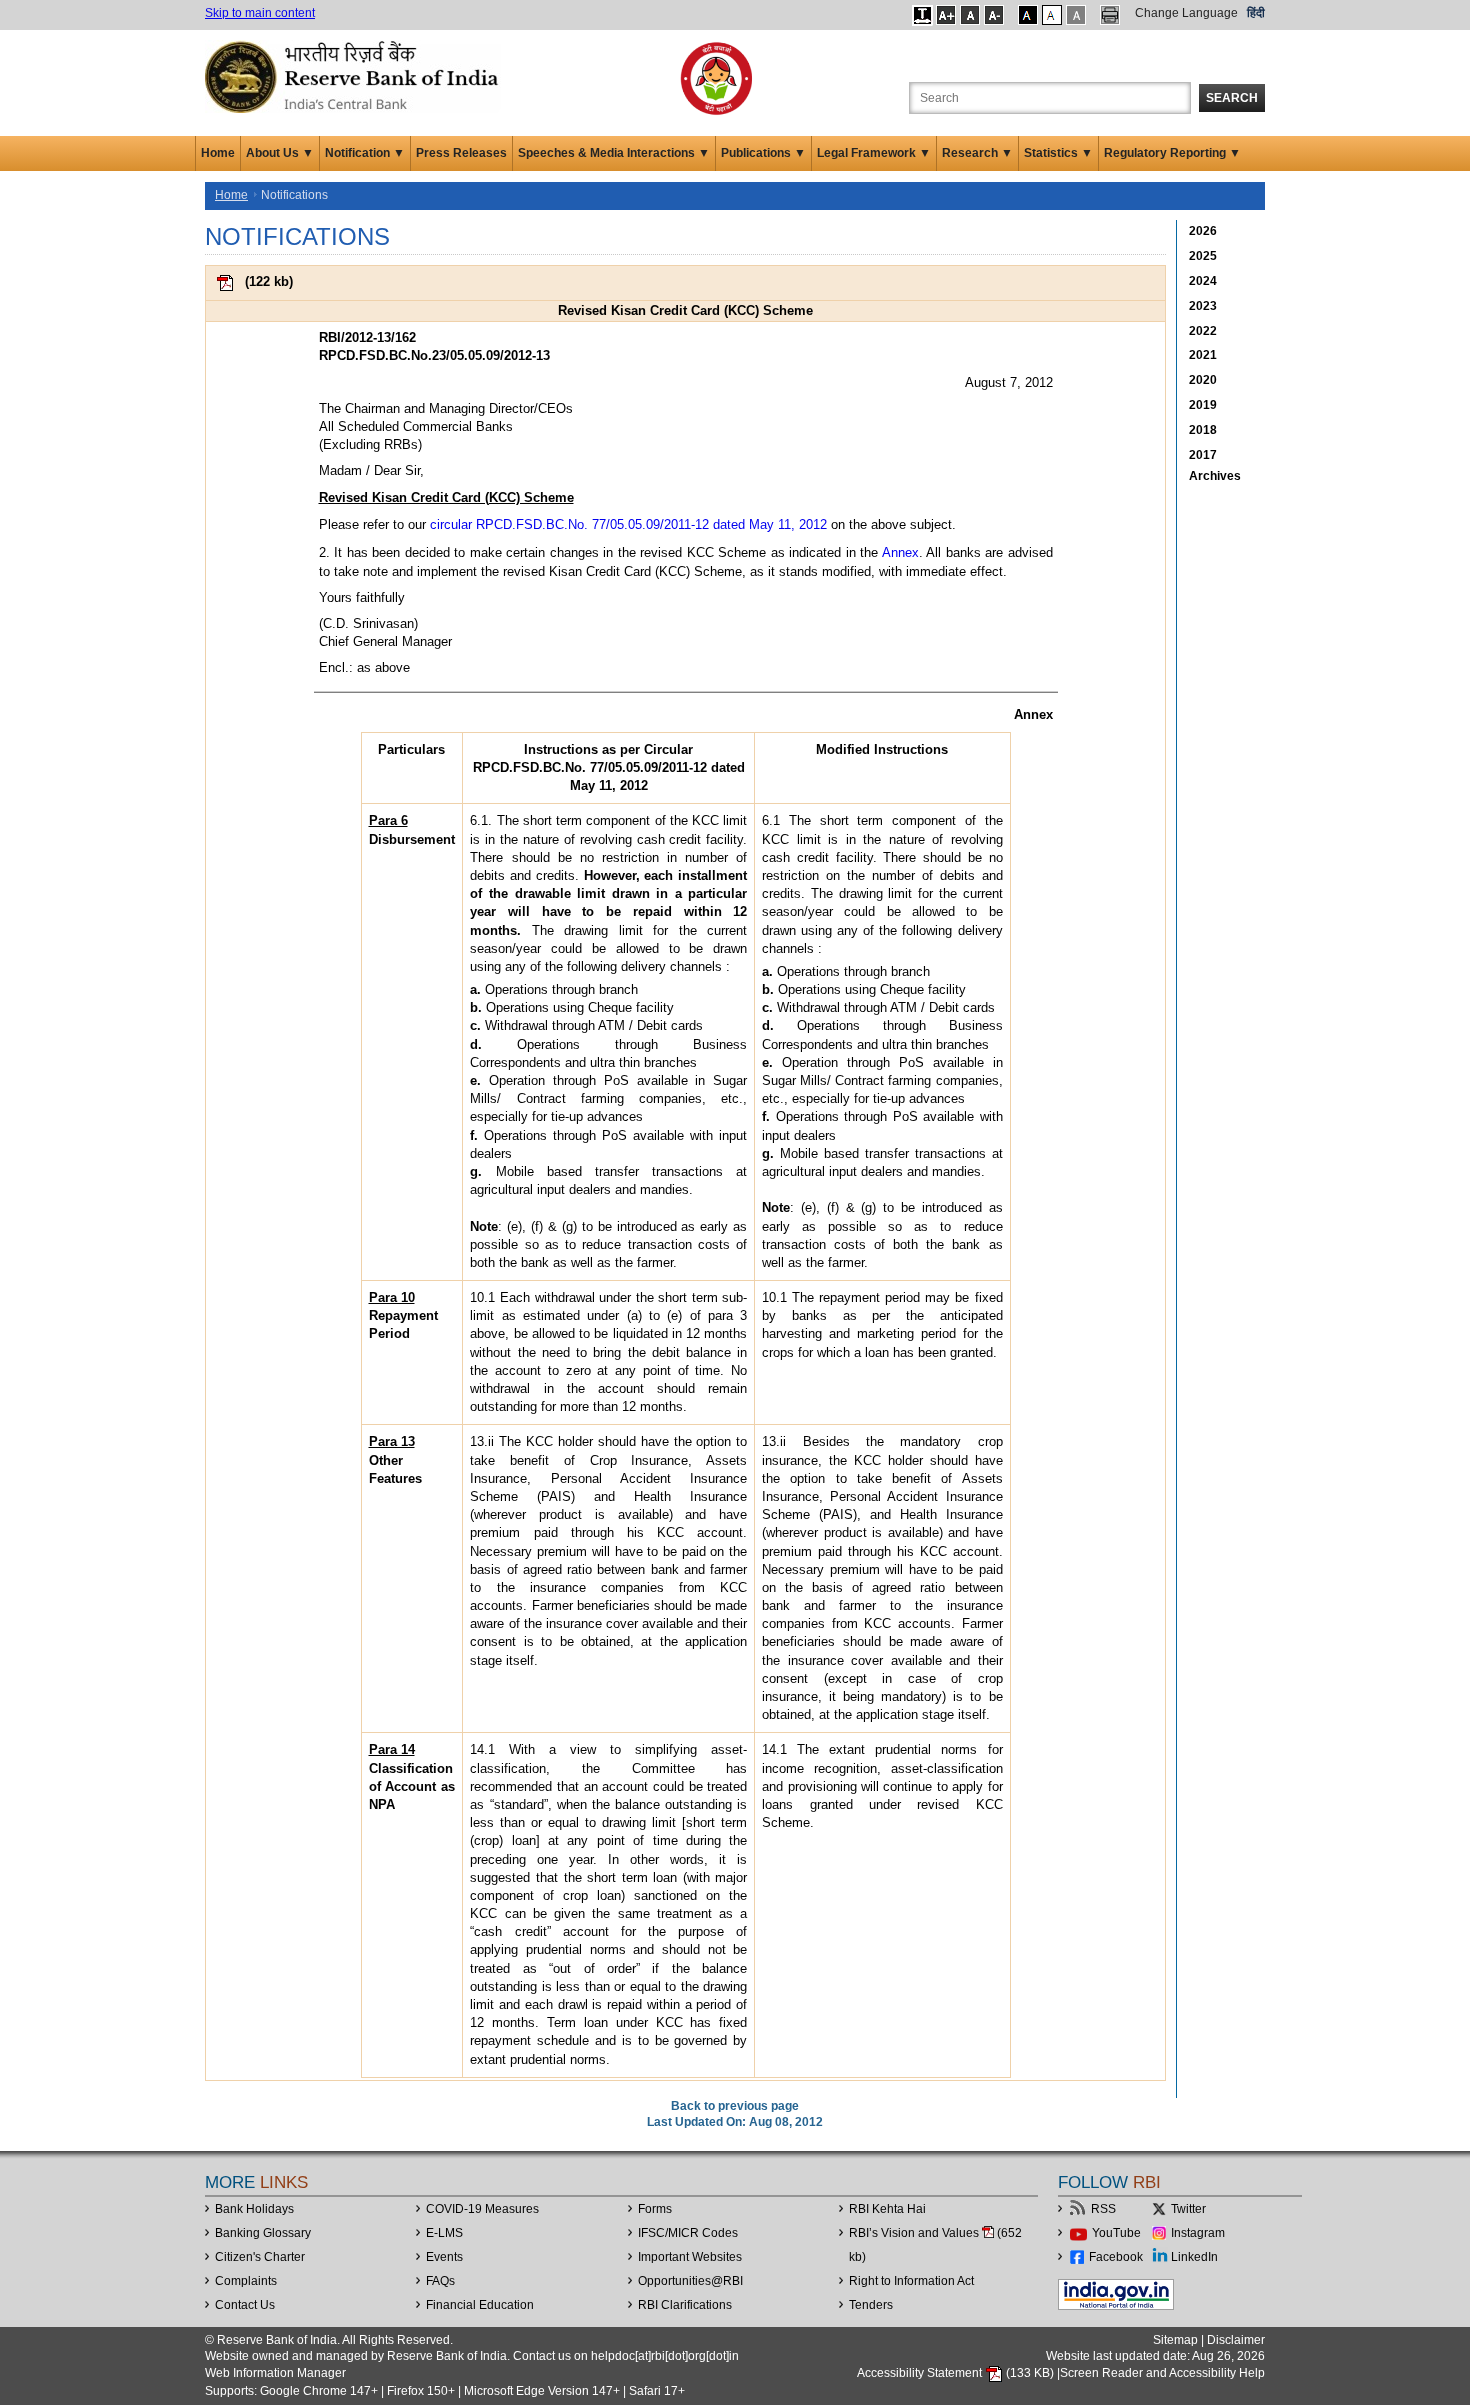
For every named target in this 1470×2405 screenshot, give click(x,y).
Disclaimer (1236, 2340)
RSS (1103, 2209)
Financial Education (480, 2305)
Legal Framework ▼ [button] (874, 153)
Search (1232, 98)
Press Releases (461, 153)
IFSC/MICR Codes (688, 2233)
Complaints (246, 2281)
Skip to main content (260, 13)
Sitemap (1175, 2340)
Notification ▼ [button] (365, 153)
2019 (1203, 405)
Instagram (1198, 2233)
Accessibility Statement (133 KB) (957, 2373)
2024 (1203, 281)
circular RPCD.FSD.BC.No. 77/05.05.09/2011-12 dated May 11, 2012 (628, 524)
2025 (1203, 256)
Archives (1215, 476)
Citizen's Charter (260, 2257)
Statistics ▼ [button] (1058, 153)
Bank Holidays (254, 2209)
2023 (1203, 306)
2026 (1203, 231)
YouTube (1116, 2233)
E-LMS (444, 2233)
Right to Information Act (911, 2281)
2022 (1203, 331)
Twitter (1188, 2209)
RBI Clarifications (685, 2305)
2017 (1203, 455)
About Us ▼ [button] (280, 153)
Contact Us (245, 2305)
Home (218, 153)
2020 (1203, 380)
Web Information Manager (275, 2373)
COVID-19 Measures (482, 2209)
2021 (1203, 355)
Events (444, 2257)
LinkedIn (1194, 2257)
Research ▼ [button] (977, 153)
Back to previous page (735, 2106)
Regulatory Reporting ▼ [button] (1172, 153)
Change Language (1186, 13)
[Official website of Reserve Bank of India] (355, 76)
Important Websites (690, 2257)
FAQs (440, 2281)
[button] (922, 15)
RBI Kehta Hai (887, 2209)
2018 (1203, 430)
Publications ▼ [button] (763, 153)
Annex (900, 552)
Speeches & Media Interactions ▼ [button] (614, 153)
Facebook (1116, 2257)
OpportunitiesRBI (690, 2281)
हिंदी (1256, 13)
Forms (655, 2209)
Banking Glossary (263, 2233)
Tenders (871, 2305)
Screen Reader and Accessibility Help (1162, 2373)
